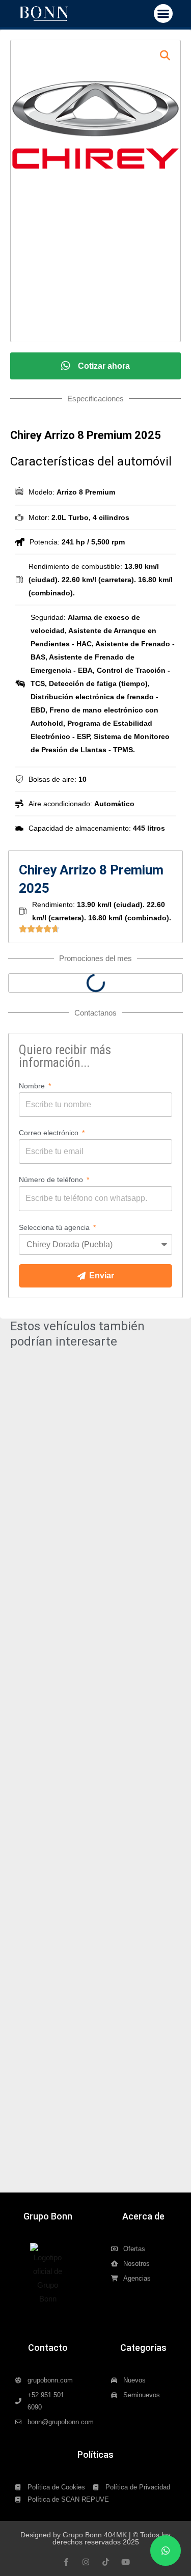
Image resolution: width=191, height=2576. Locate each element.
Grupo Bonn (48, 2216)
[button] (163, 14)
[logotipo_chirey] (95, 125)
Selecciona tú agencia (55, 1227)
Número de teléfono (52, 1180)
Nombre (33, 1086)
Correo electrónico (50, 1133)
